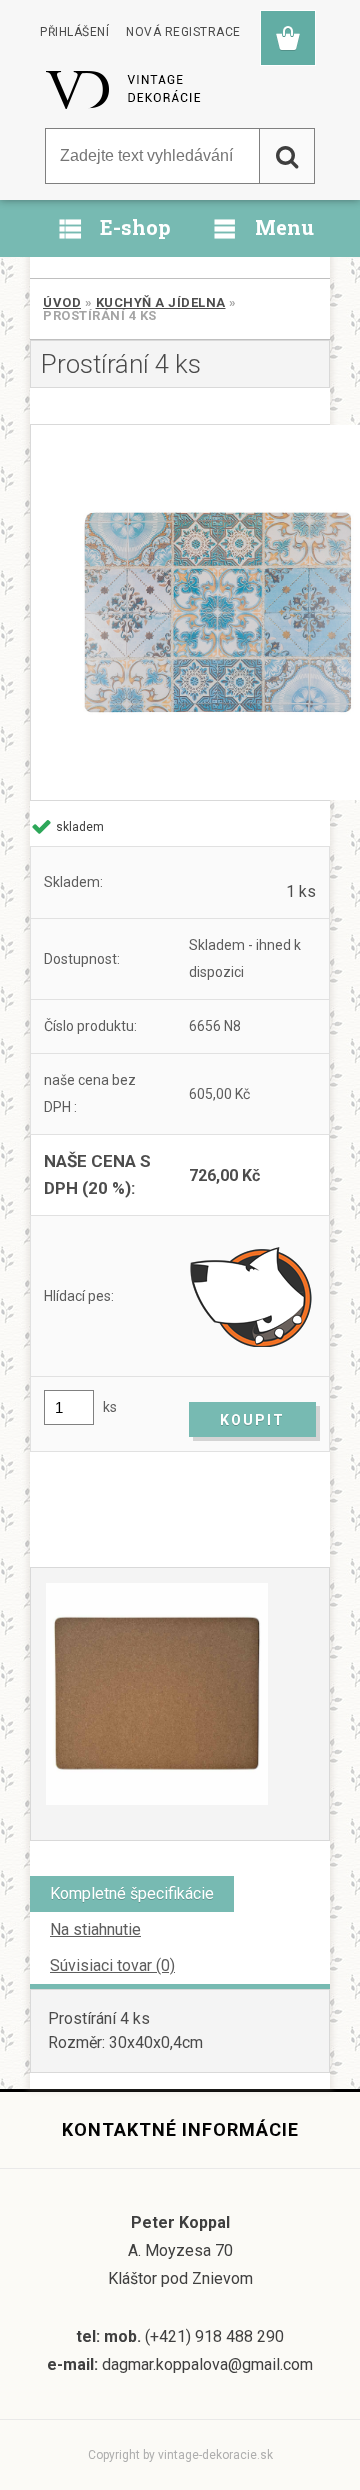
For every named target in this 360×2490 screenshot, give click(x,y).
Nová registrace (183, 32)
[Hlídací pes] (252, 1296)
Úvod (62, 302)
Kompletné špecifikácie (132, 1893)
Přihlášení (74, 32)
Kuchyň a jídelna (161, 302)
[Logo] (124, 89)
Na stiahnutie (95, 1929)
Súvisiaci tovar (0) (112, 1965)
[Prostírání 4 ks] (180, 612)
